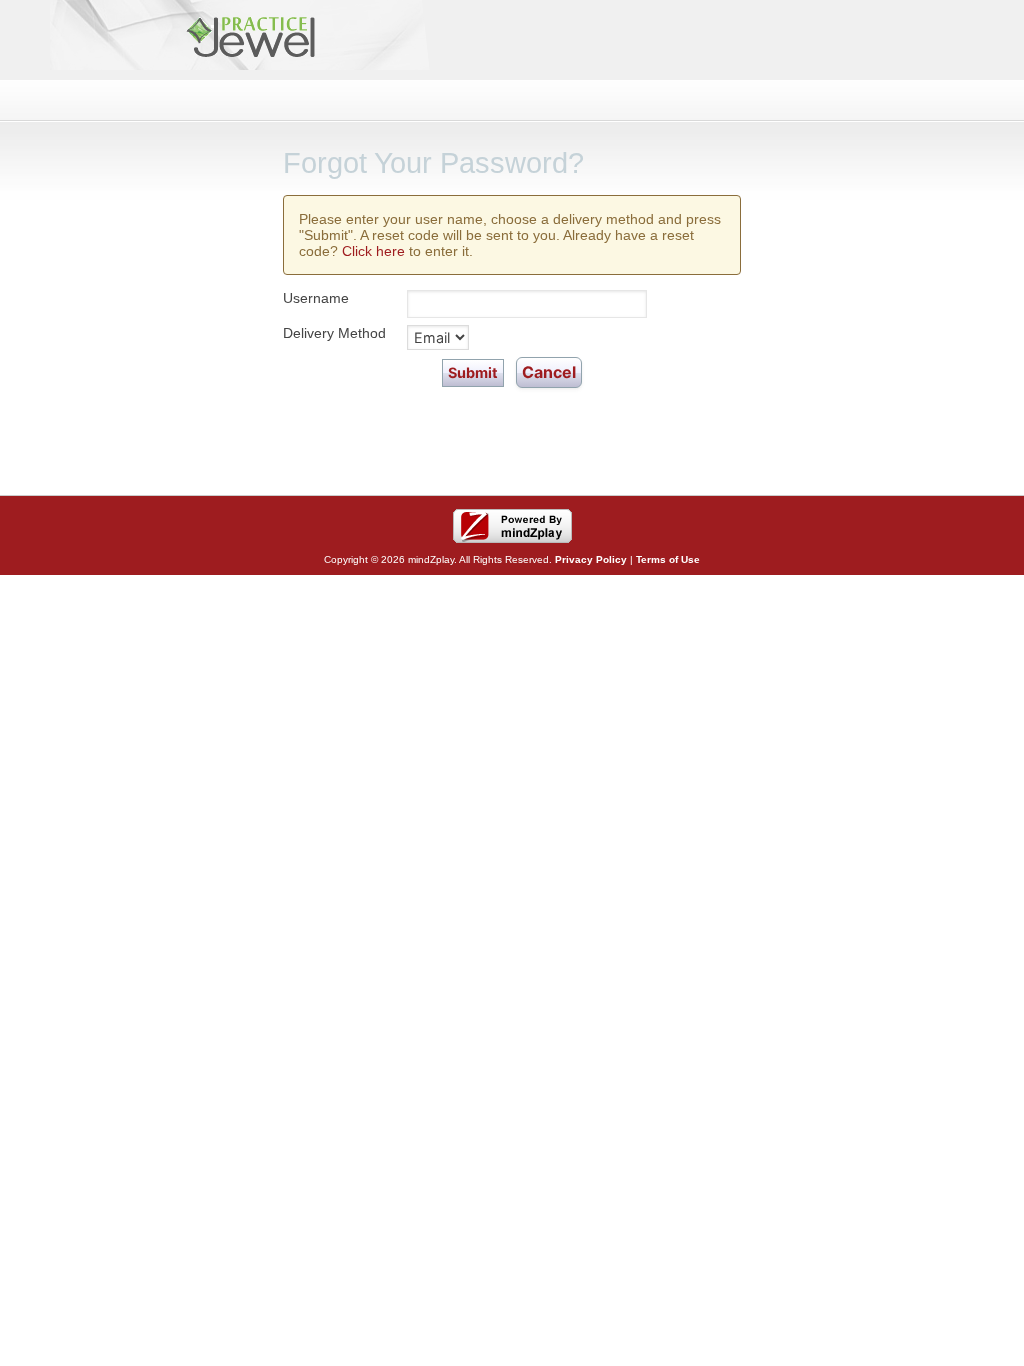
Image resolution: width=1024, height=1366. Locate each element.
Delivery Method (334, 333)
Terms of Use (668, 559)
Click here (373, 251)
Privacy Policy (591, 559)
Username (316, 298)
